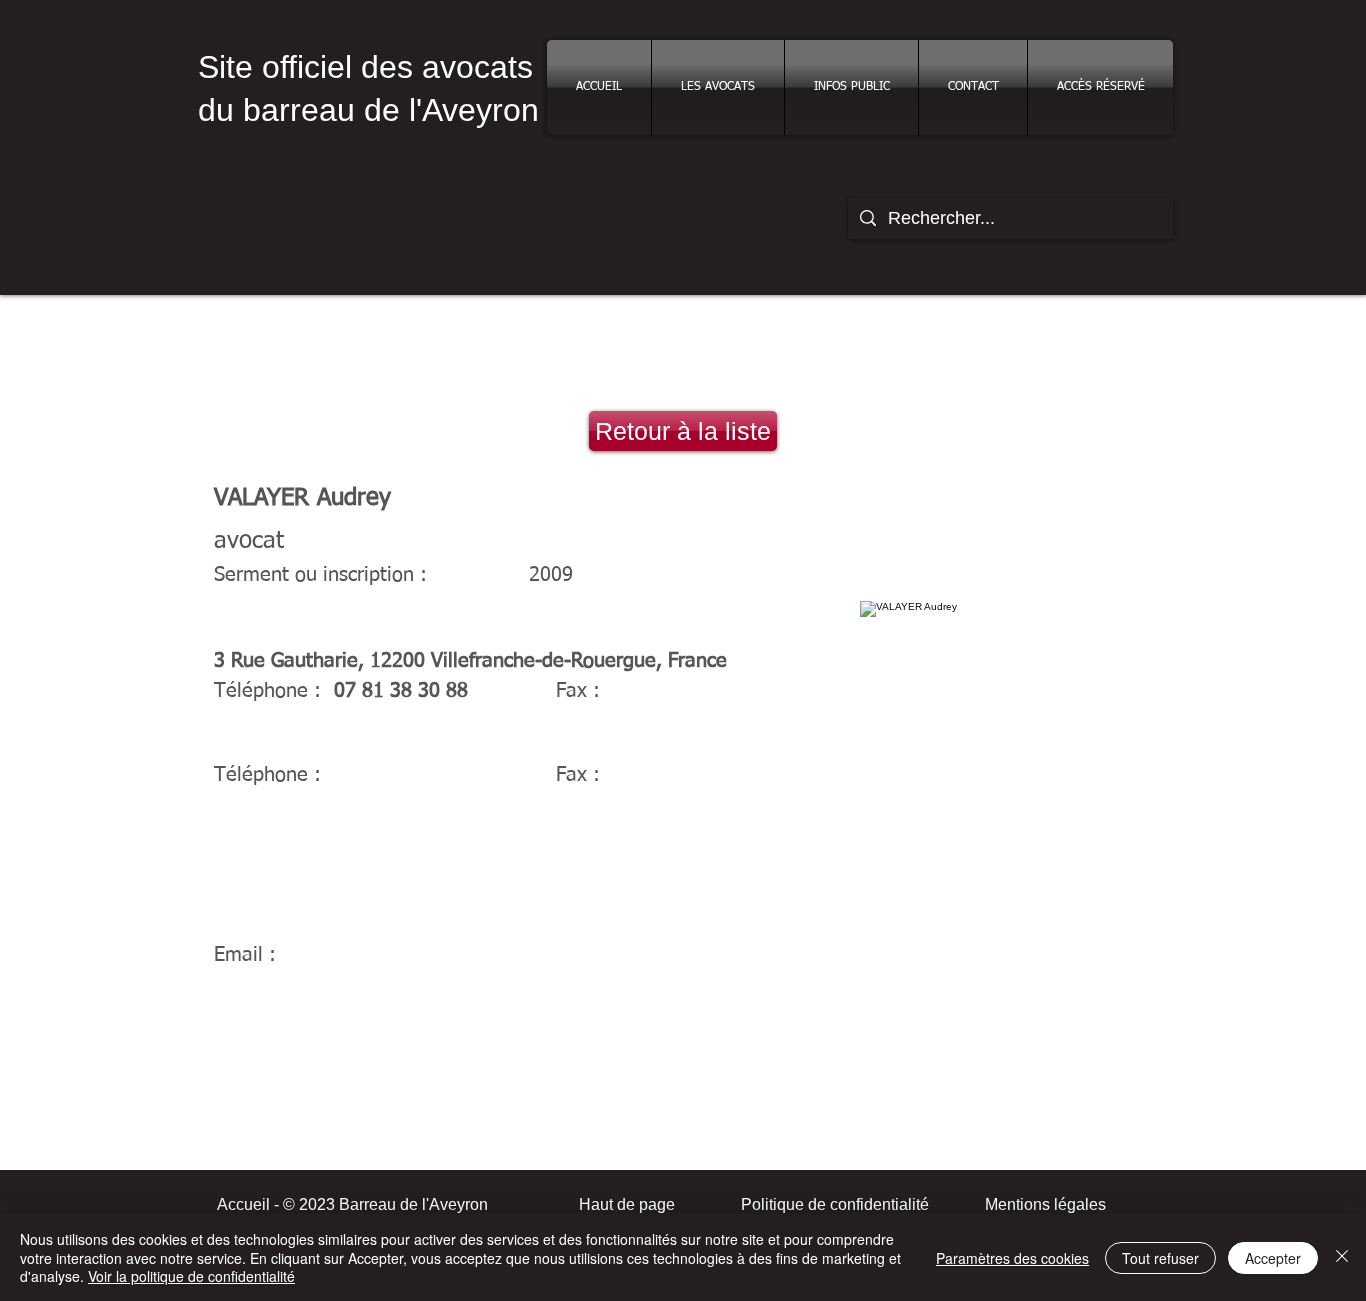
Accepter (1273, 1258)
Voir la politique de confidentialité (191, 1276)
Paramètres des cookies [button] (1012, 1258)
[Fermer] (1342, 1257)
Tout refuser (1160, 1258)
